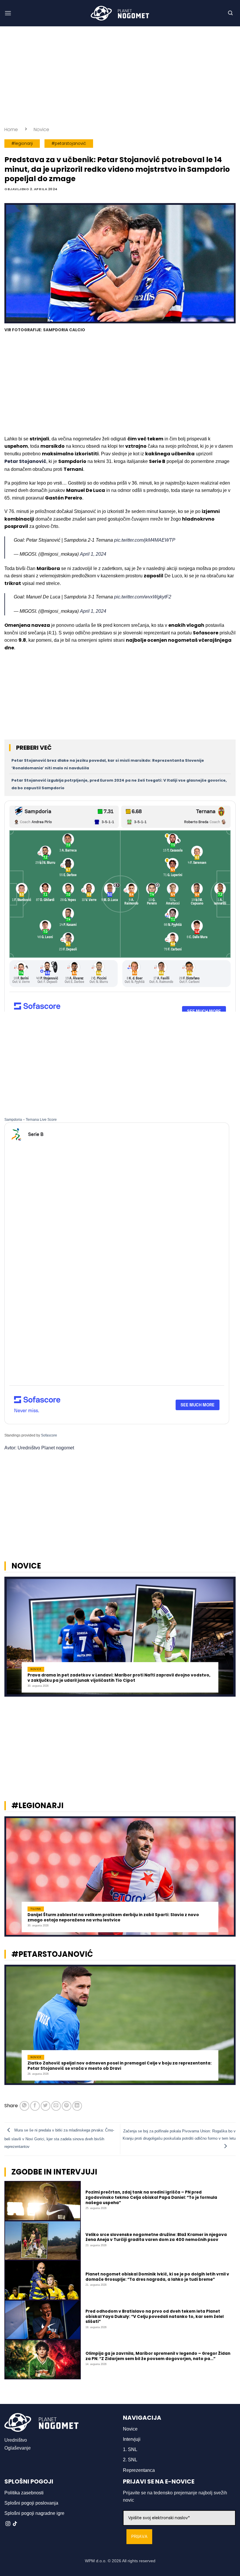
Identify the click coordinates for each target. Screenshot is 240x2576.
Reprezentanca (139, 2470)
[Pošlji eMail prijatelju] (56, 2106)
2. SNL (130, 2460)
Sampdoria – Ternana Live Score (31, 1120)
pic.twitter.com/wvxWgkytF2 (143, 597)
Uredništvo (16, 2440)
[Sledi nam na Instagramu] (8, 2524)
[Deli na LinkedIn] (77, 2106)
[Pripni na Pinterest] (67, 2106)
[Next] (228, 1639)
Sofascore (49, 1435)
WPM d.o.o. (96, 2561)
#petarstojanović (69, 144)
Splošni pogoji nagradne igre (34, 2513)
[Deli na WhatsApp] (24, 2106)
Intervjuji (132, 2439)
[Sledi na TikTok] (15, 2524)
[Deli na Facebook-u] (35, 2106)
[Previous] (12, 1639)
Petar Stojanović (25, 461)
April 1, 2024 (93, 554)
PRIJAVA (139, 2537)
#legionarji (22, 144)
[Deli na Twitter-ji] (46, 2106)
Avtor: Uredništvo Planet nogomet (39, 1448)
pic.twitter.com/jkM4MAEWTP (145, 540)
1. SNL (130, 2449)
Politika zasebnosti (24, 2493)
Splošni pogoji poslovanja (31, 2503)
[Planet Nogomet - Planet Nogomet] (120, 13)
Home (11, 129)
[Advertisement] (120, 76)
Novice (41, 129)
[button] (8, 13)
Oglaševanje (18, 2448)
